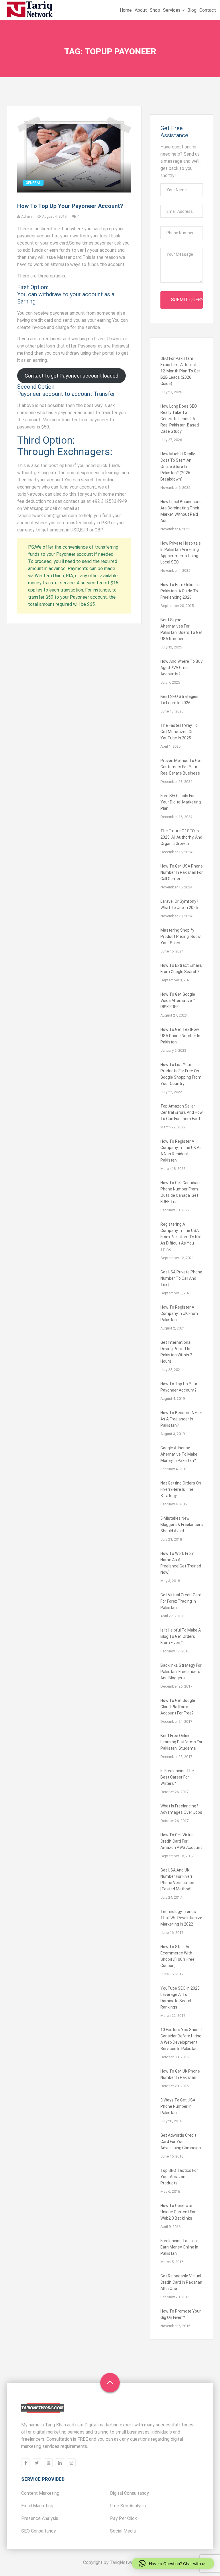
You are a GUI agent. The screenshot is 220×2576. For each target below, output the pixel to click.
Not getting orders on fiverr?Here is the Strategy (181, 1489)
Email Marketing (37, 2506)
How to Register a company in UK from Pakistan (179, 1313)
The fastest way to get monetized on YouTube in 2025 (179, 732)
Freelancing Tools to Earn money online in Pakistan (179, 2247)
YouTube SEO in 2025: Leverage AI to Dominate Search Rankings (180, 1998)
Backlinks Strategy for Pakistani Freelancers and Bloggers (181, 1672)
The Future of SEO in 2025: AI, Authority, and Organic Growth (181, 837)
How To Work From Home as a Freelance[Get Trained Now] (181, 1563)
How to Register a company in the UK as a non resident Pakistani (181, 1151)
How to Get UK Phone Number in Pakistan (180, 2074)
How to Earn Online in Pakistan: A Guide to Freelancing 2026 (180, 591)
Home (126, 10)
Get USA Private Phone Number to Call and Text (181, 1278)
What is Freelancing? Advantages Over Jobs (181, 1809)
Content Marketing (40, 2493)
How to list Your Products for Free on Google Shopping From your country (181, 1074)
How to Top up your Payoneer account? (70, 206)
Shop (155, 10)
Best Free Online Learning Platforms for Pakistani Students (181, 1742)
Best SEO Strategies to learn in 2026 (179, 700)
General (33, 183)
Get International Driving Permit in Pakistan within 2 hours (176, 1352)
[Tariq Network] (30, 10)
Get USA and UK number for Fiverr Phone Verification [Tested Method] (177, 1880)
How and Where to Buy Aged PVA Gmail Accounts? (181, 668)
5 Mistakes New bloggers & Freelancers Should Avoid (182, 1525)
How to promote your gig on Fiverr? (181, 2314)
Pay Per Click (123, 2518)
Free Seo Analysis (128, 2506)
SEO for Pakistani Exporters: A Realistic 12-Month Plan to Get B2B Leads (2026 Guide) (180, 371)
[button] (173, 2563)
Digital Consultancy (129, 2493)
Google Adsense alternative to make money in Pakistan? (179, 1454)
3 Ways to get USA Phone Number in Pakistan (178, 2106)
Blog (192, 10)
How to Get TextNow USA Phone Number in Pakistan (180, 1036)
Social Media (123, 2531)
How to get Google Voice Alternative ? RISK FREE (178, 1001)
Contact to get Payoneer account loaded (71, 376)
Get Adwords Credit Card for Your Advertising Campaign (181, 2142)
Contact (208, 10)
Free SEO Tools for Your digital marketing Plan (181, 802)
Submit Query (187, 300)
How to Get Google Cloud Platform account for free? (178, 1707)
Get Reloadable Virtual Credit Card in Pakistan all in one (181, 2282)
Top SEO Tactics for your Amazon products (179, 2177)
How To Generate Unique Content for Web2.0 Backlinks (178, 2212)
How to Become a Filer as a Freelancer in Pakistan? (181, 1419)
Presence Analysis (40, 2518)
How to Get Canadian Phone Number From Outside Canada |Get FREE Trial (180, 1192)
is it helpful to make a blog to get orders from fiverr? (181, 1636)
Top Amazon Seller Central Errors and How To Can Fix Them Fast (182, 1112)
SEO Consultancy (39, 2531)
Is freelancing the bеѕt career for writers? (177, 1777)
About (141, 10)
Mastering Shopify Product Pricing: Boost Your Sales (181, 936)
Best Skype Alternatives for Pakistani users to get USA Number (181, 629)
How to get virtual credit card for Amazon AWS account (181, 1841)
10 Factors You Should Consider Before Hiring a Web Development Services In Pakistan (181, 2039)
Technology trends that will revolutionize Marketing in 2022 (181, 1918)
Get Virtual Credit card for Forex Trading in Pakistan (181, 1601)
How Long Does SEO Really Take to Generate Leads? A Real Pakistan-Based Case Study (180, 419)
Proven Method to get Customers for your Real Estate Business (181, 767)
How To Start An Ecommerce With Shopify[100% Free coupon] (177, 1956)
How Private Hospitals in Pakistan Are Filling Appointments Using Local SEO (181, 553)
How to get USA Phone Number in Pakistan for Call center (182, 872)
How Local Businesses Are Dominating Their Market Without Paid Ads (181, 511)
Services (172, 10)
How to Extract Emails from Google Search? (181, 969)
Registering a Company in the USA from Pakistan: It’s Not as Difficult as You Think (181, 1237)
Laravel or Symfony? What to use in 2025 (179, 904)
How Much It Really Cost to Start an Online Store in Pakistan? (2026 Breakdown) (178, 467)
